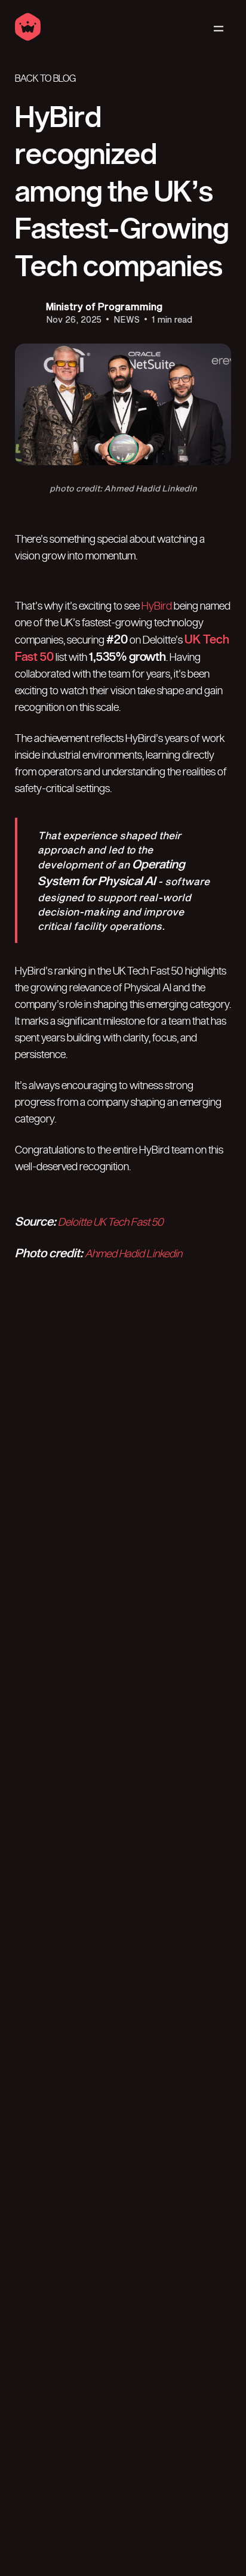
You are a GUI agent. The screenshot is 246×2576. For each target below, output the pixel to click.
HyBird (157, 606)
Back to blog (45, 79)
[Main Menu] (218, 29)
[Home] (28, 38)
